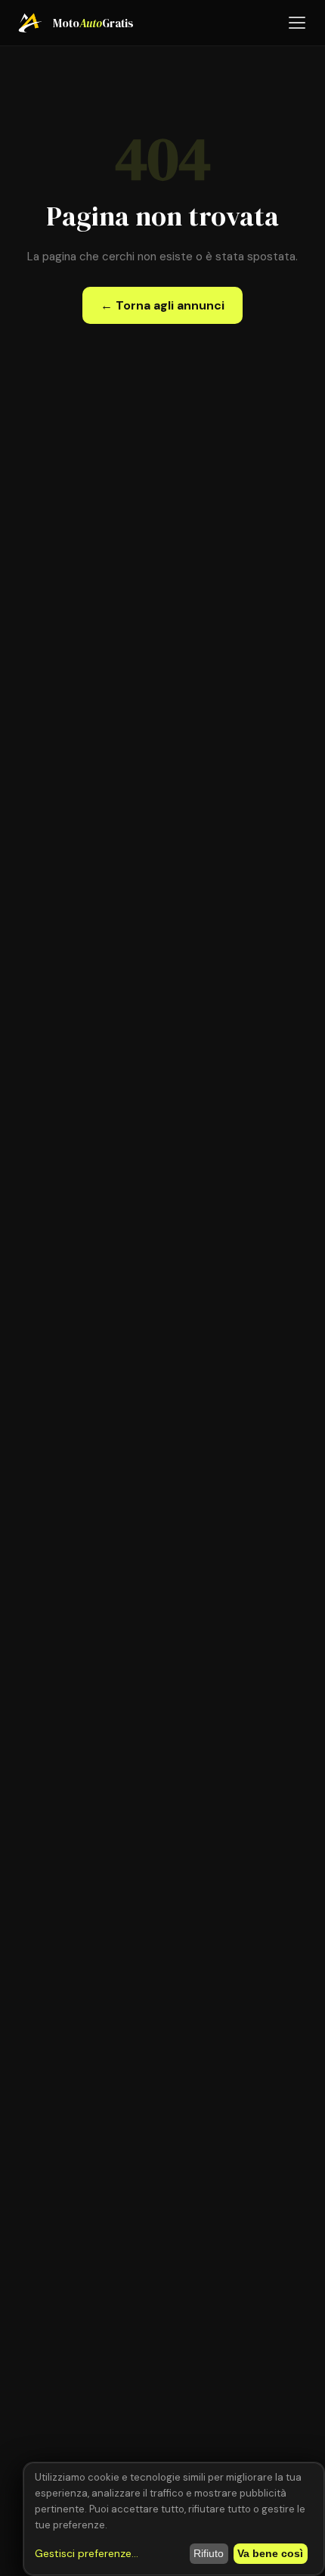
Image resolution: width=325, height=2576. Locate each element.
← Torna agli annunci (162, 305)
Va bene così (270, 2553)
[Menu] (297, 23)
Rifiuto (209, 2553)
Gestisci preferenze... (87, 2553)
